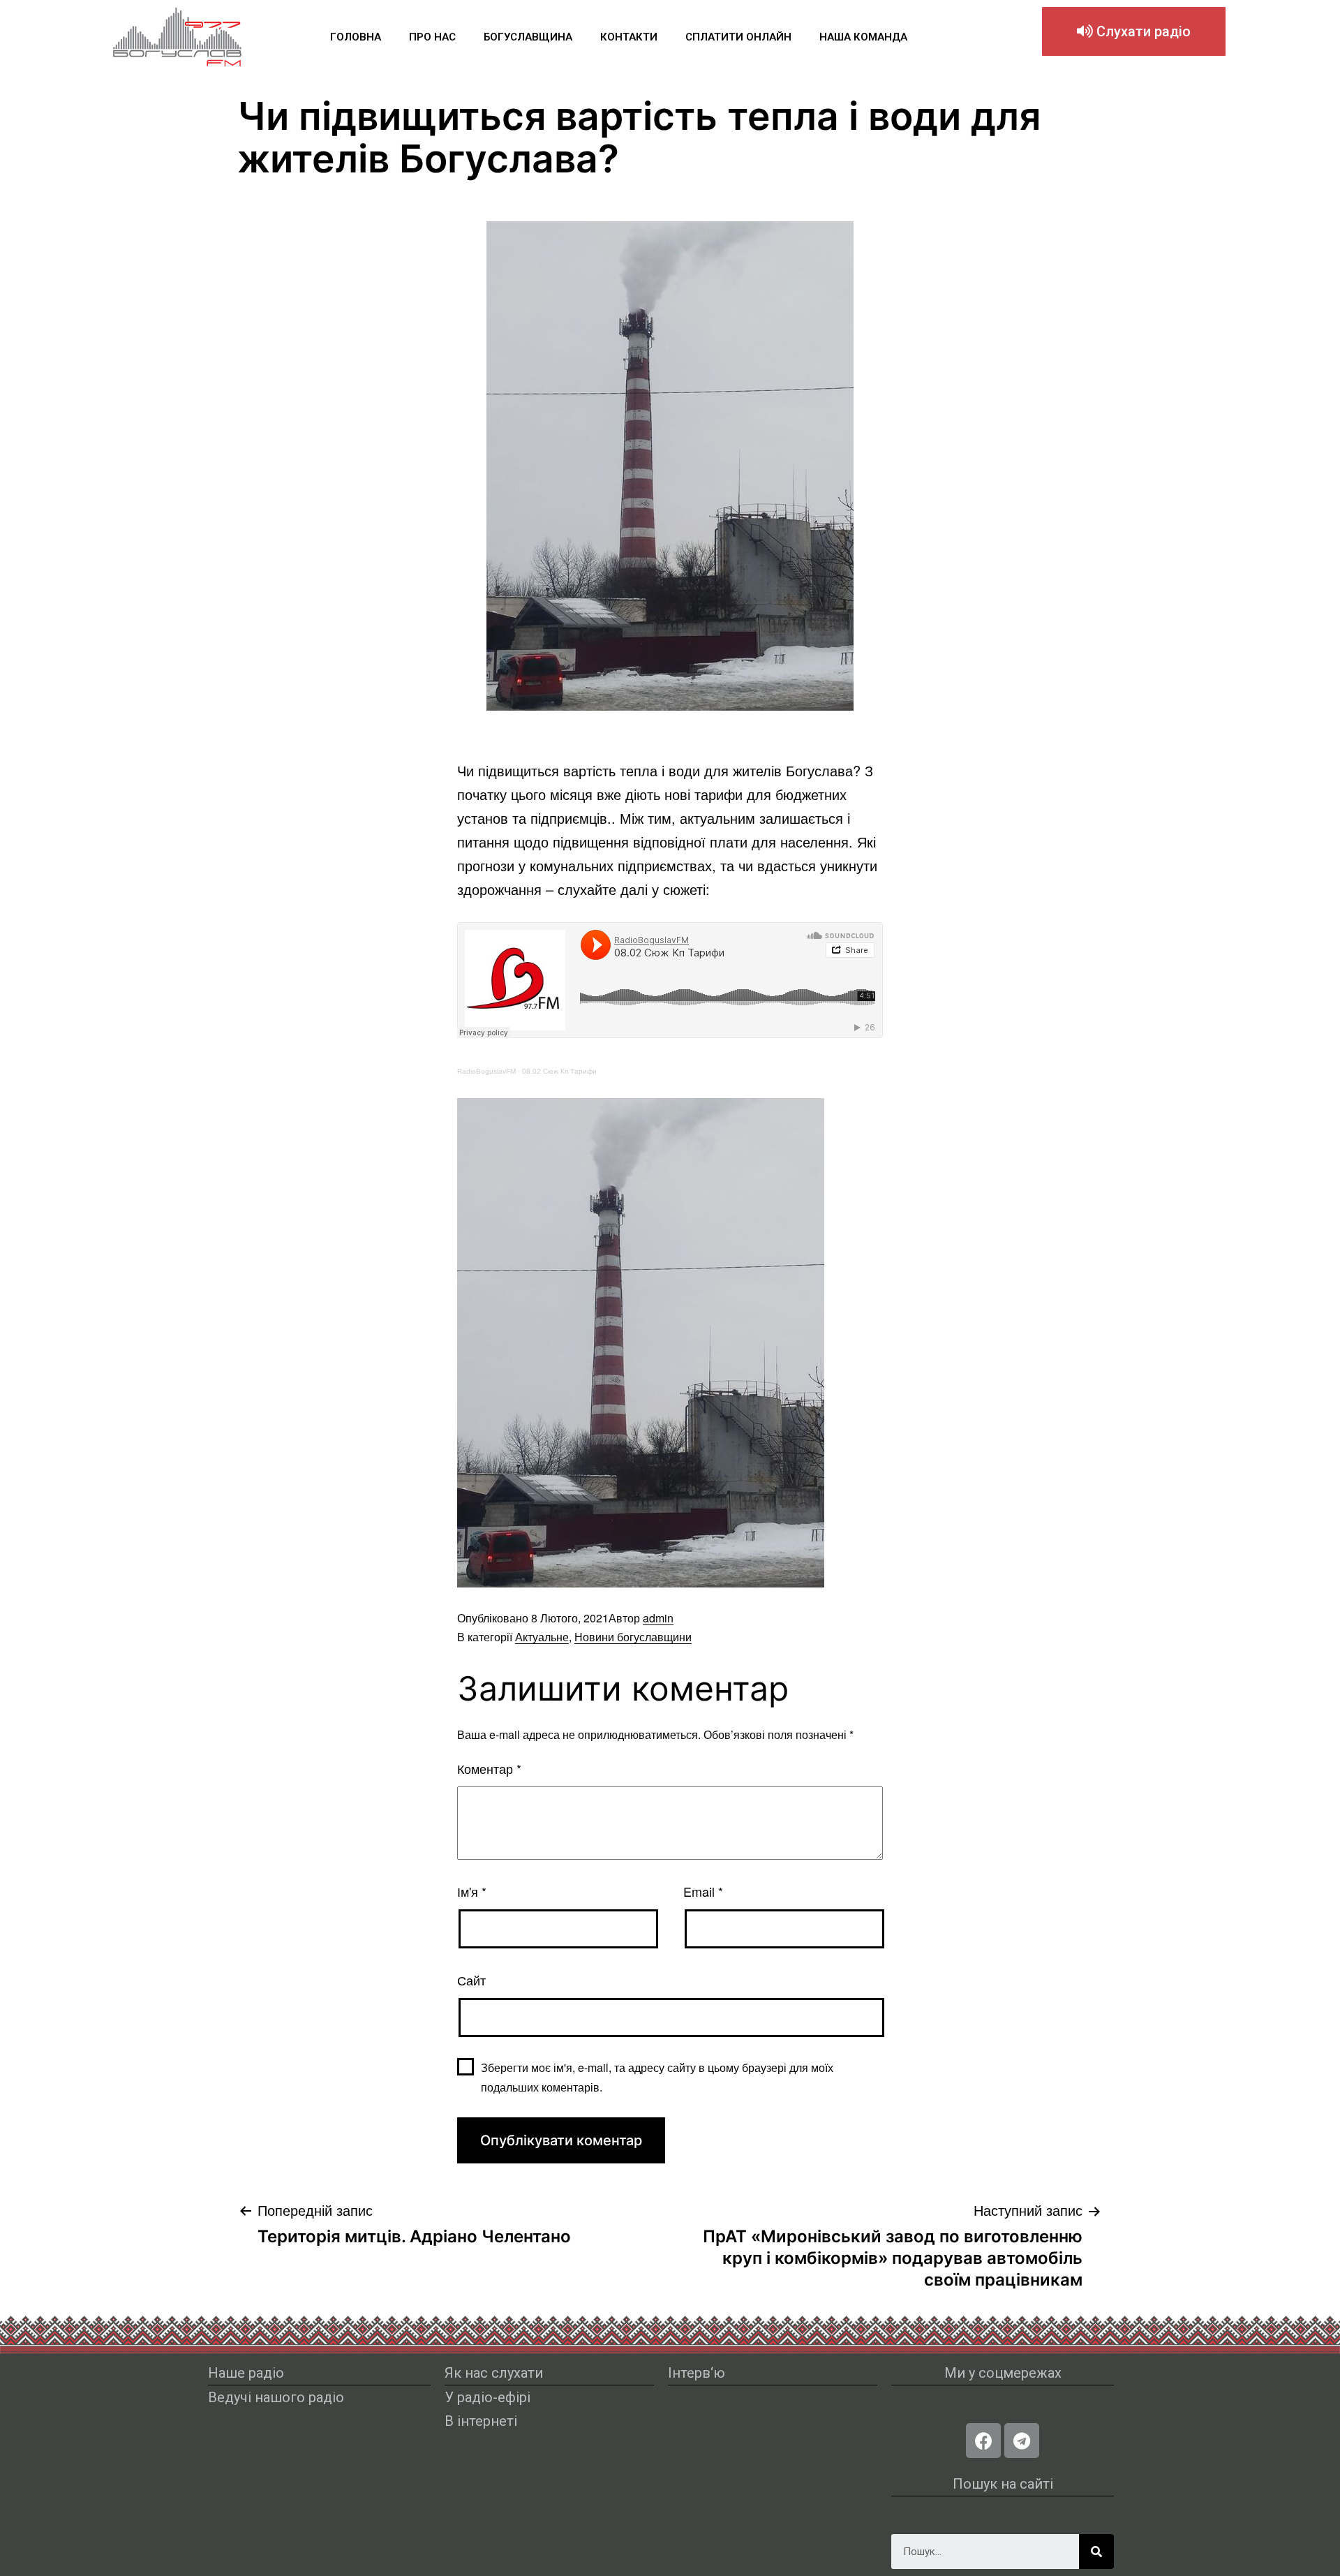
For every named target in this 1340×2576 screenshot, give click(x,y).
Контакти (629, 37)
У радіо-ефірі (487, 2397)
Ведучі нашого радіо (276, 2397)
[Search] (1096, 2552)
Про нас (432, 37)
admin (658, 1618)
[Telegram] (1022, 2441)
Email (703, 1891)
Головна (356, 37)
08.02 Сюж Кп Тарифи (559, 1071)
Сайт (471, 1980)
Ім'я (472, 1891)
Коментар (489, 1768)
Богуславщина (528, 37)
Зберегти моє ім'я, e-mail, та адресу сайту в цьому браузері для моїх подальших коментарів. (657, 2077)
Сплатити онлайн (738, 37)
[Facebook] (983, 2441)
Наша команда (863, 37)
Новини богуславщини (633, 1637)
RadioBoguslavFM (486, 1071)
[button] (1134, 31)
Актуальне (542, 1637)
